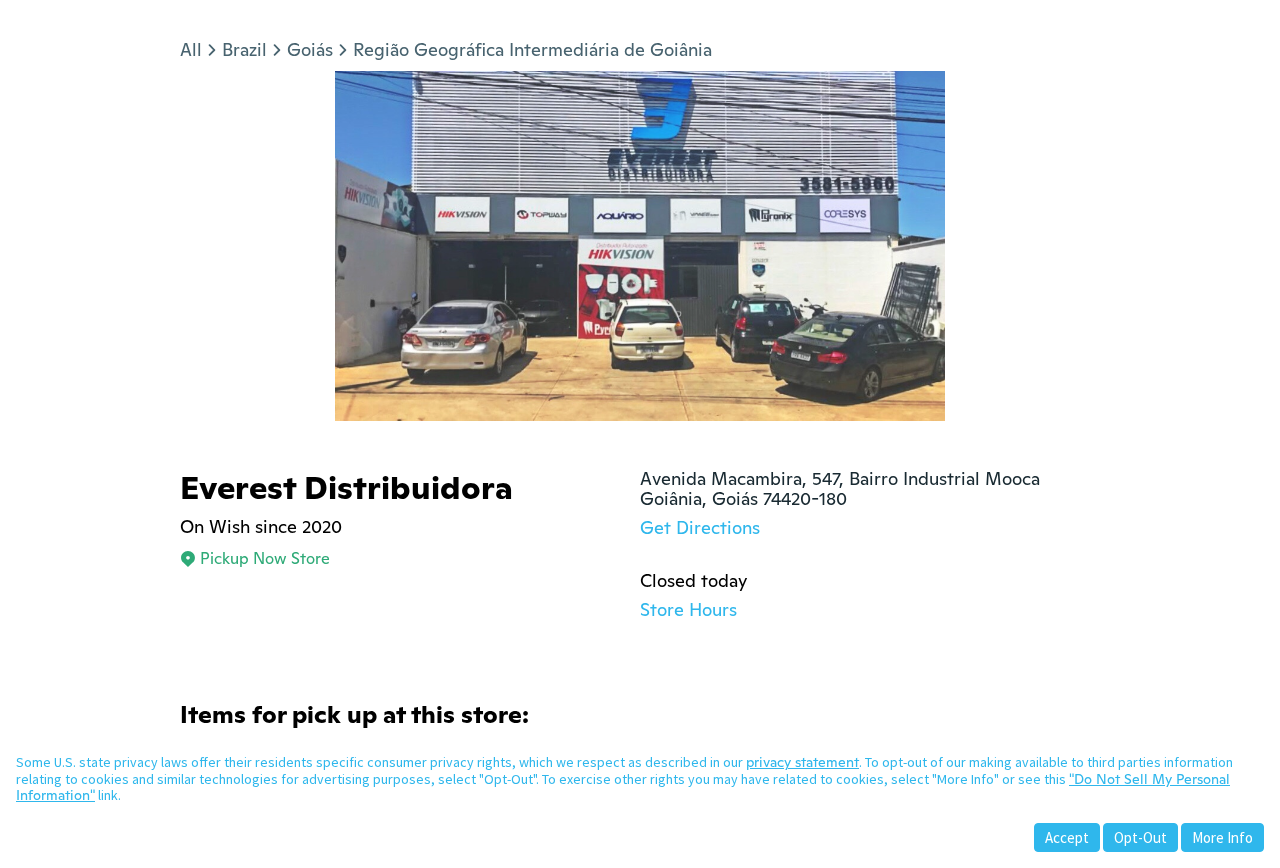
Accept (1067, 837)
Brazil (244, 49)
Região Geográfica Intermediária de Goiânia (532, 49)
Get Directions (700, 527)
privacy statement (802, 762)
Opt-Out (1140, 837)
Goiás (310, 49)
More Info (1222, 837)
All (191, 49)
